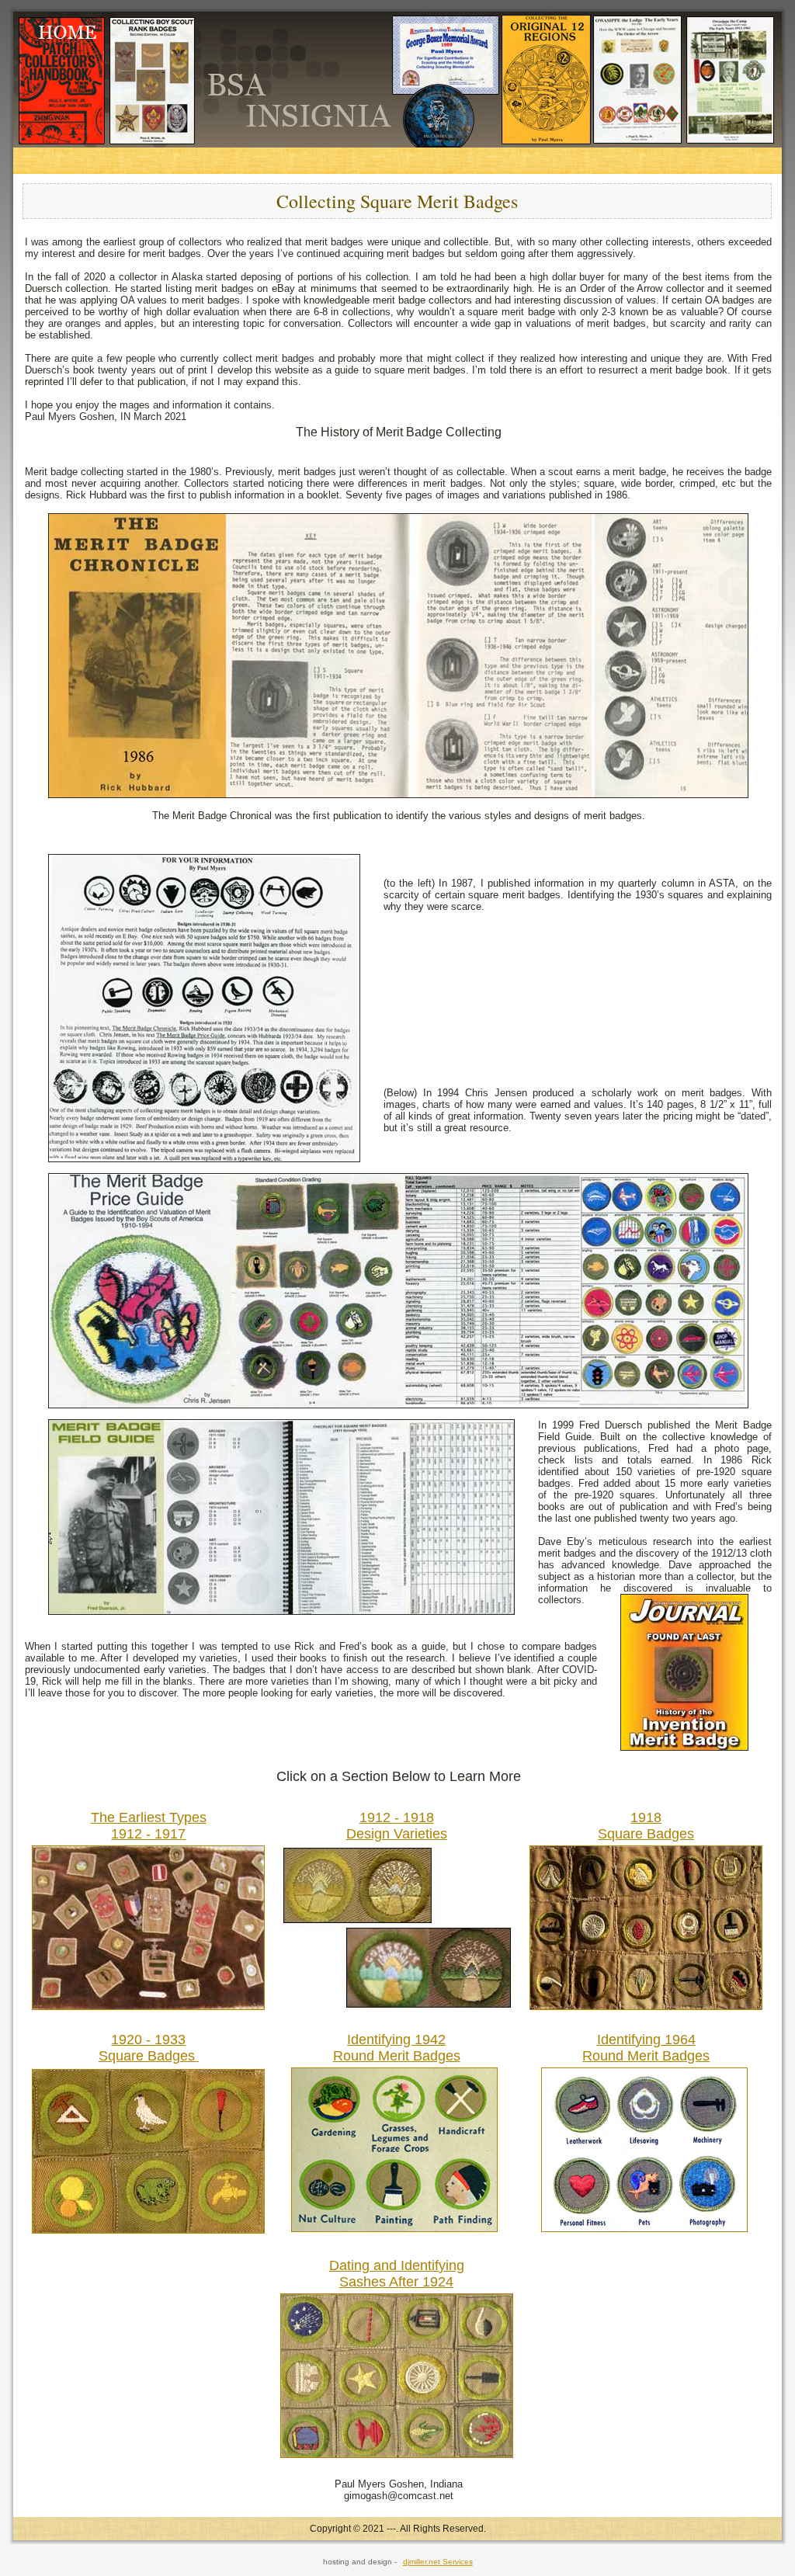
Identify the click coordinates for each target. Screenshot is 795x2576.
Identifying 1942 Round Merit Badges (397, 2048)
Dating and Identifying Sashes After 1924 (397, 2274)
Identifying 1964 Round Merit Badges (646, 2048)
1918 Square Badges (646, 1826)
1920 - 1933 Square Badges (149, 2048)
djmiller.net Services (438, 2562)
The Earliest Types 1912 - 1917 (149, 1826)
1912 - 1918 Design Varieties (397, 1826)
